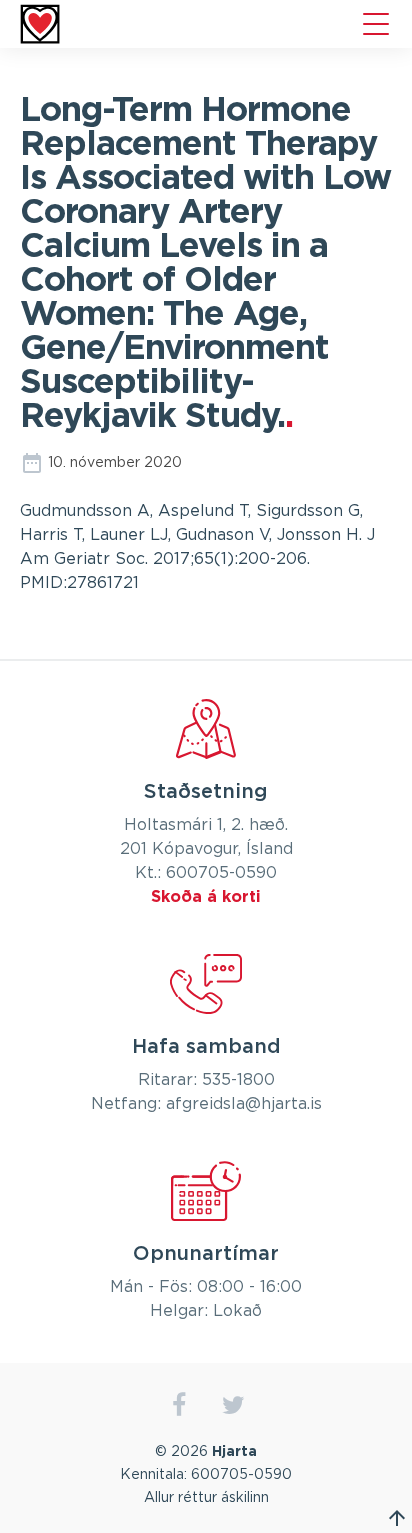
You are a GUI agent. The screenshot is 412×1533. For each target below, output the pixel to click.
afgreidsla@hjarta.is (244, 1104)
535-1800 (238, 1080)
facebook (178, 1405)
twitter (233, 1405)
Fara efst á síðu (397, 1518)
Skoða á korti (206, 897)
